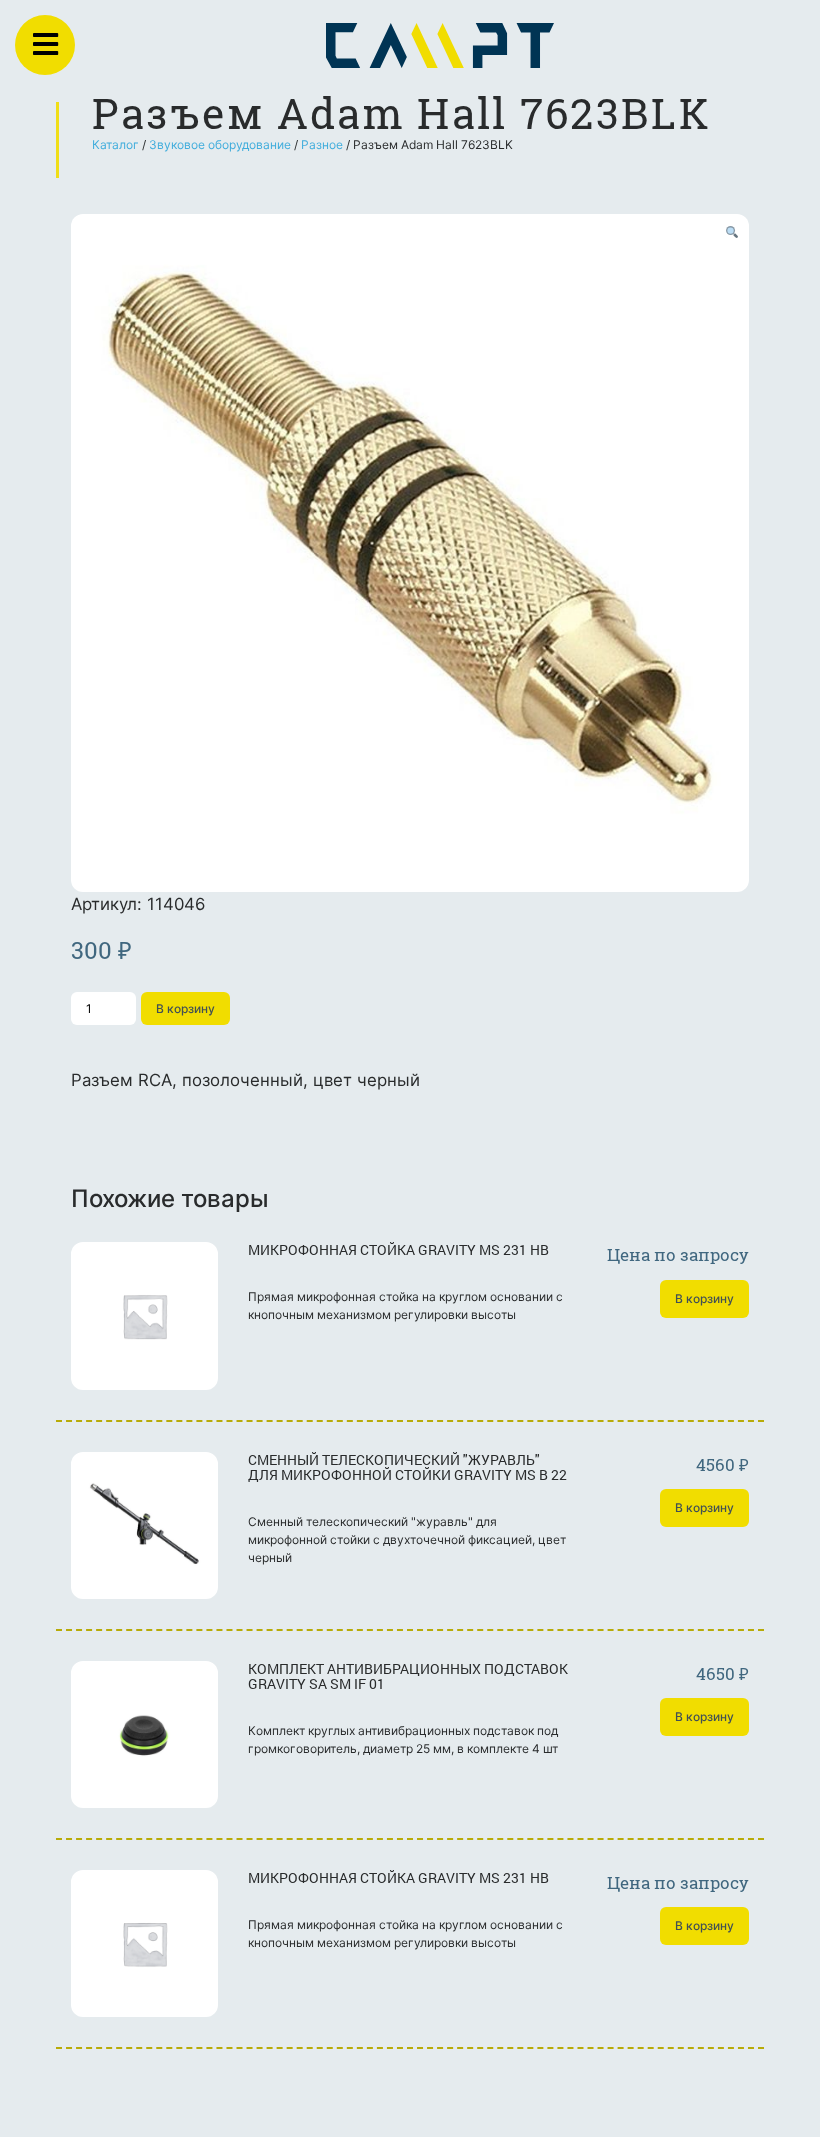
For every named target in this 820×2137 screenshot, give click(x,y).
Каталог (115, 144)
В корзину (185, 1008)
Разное (322, 144)
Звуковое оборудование (220, 144)
